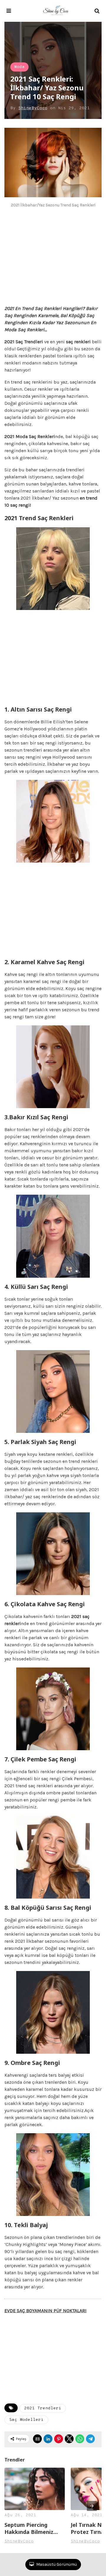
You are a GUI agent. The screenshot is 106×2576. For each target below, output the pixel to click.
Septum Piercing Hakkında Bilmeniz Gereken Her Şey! (29, 2528)
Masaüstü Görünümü (56, 2564)
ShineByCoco (33, 108)
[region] (53, 259)
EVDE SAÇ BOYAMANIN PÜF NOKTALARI (45, 2311)
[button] (9, 11)
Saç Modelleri (26, 2420)
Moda (19, 67)
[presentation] (92, 2506)
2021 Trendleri (43, 2408)
